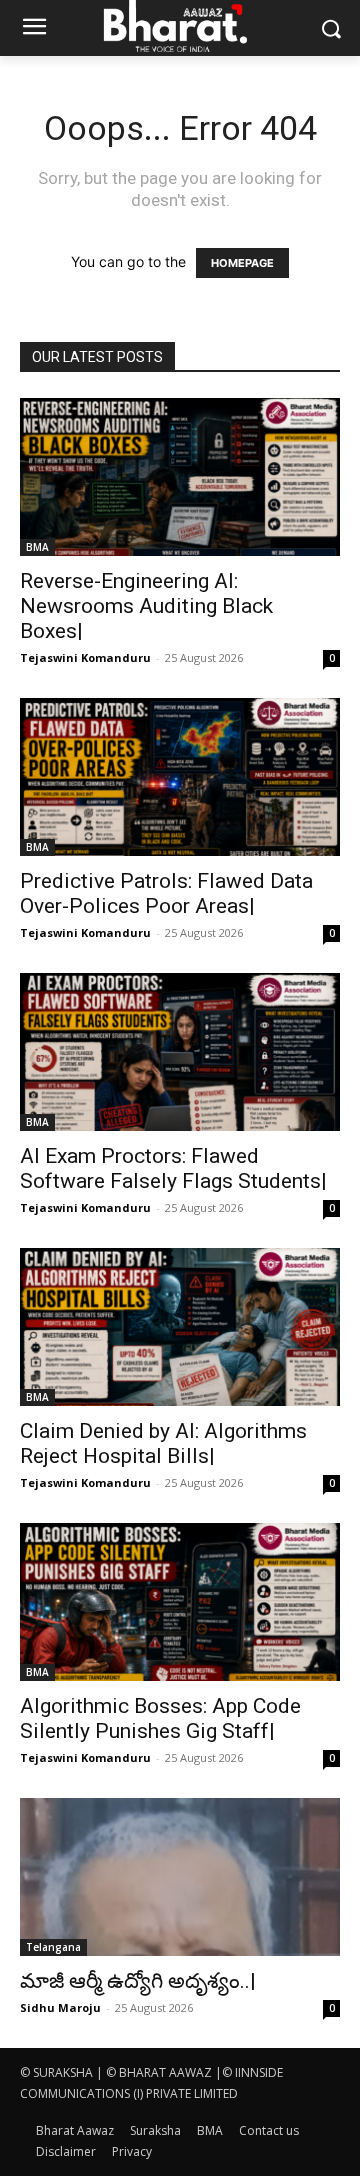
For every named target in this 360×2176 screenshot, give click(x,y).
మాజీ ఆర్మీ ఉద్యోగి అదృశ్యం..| (138, 1981)
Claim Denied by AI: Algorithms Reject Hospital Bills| (163, 1443)
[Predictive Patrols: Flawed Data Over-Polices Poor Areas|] (180, 777)
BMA (37, 547)
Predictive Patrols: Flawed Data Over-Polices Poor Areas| (166, 893)
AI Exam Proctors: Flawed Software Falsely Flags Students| (173, 1168)
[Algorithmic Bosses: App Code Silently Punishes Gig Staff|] (180, 1602)
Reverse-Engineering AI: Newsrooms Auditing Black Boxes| (146, 606)
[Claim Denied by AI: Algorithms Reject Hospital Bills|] (180, 1327)
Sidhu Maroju (60, 2007)
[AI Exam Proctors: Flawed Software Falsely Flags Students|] (180, 1052)
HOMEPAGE (242, 263)
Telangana (53, 1947)
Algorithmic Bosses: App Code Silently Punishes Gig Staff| (160, 1718)
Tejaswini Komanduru (85, 657)
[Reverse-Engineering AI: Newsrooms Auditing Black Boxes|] (180, 477)
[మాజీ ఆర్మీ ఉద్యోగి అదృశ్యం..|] (180, 1877)
